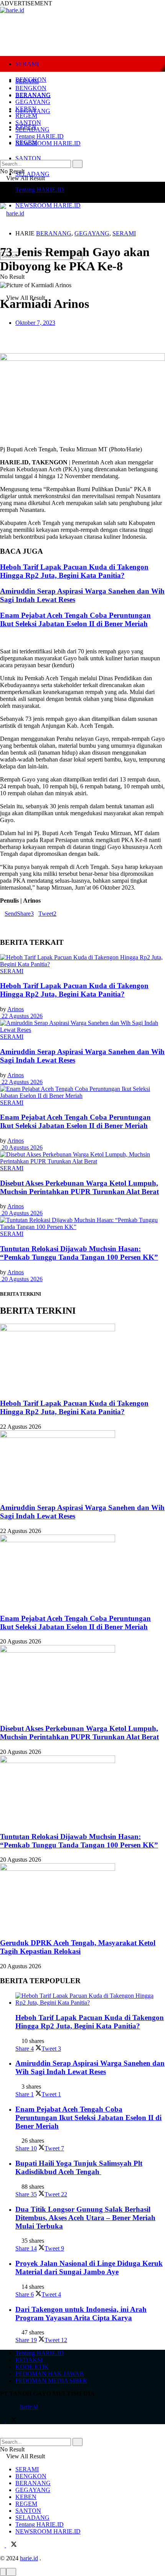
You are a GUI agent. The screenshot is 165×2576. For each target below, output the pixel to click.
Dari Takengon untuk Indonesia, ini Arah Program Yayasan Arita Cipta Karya (81, 2314)
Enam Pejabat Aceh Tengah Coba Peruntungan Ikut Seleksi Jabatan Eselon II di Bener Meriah (75, 619)
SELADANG (32, 174)
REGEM (26, 116)
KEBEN (26, 109)
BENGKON (31, 88)
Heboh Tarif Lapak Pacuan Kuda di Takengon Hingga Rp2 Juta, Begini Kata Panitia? (74, 571)
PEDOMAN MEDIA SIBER (51, 2381)
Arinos (16, 1009)
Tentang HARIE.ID (40, 190)
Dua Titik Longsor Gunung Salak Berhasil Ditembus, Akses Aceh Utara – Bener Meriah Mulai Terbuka (85, 2218)
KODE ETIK (32, 2367)
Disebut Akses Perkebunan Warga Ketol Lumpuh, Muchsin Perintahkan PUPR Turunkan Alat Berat (79, 1187)
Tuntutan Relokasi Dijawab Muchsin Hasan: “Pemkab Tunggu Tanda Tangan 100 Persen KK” (79, 1253)
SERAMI (27, 64)
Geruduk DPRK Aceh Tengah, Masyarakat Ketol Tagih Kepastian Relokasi (78, 1947)
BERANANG (33, 95)
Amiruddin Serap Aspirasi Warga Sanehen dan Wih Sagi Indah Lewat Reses (90, 2067)
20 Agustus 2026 (21, 1147)
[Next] (8, 638)
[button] (82, 336)
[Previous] (2, 638)
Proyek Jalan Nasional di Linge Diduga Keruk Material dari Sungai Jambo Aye (89, 2268)
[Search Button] (78, 164)
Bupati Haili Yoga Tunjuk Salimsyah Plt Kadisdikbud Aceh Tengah (79, 2167)
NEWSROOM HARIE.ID (48, 205)
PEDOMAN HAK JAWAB (49, 2374)
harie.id (29, 2407)
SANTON (28, 158)
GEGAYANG (33, 102)
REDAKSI (29, 2360)
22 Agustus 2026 (21, 1016)
